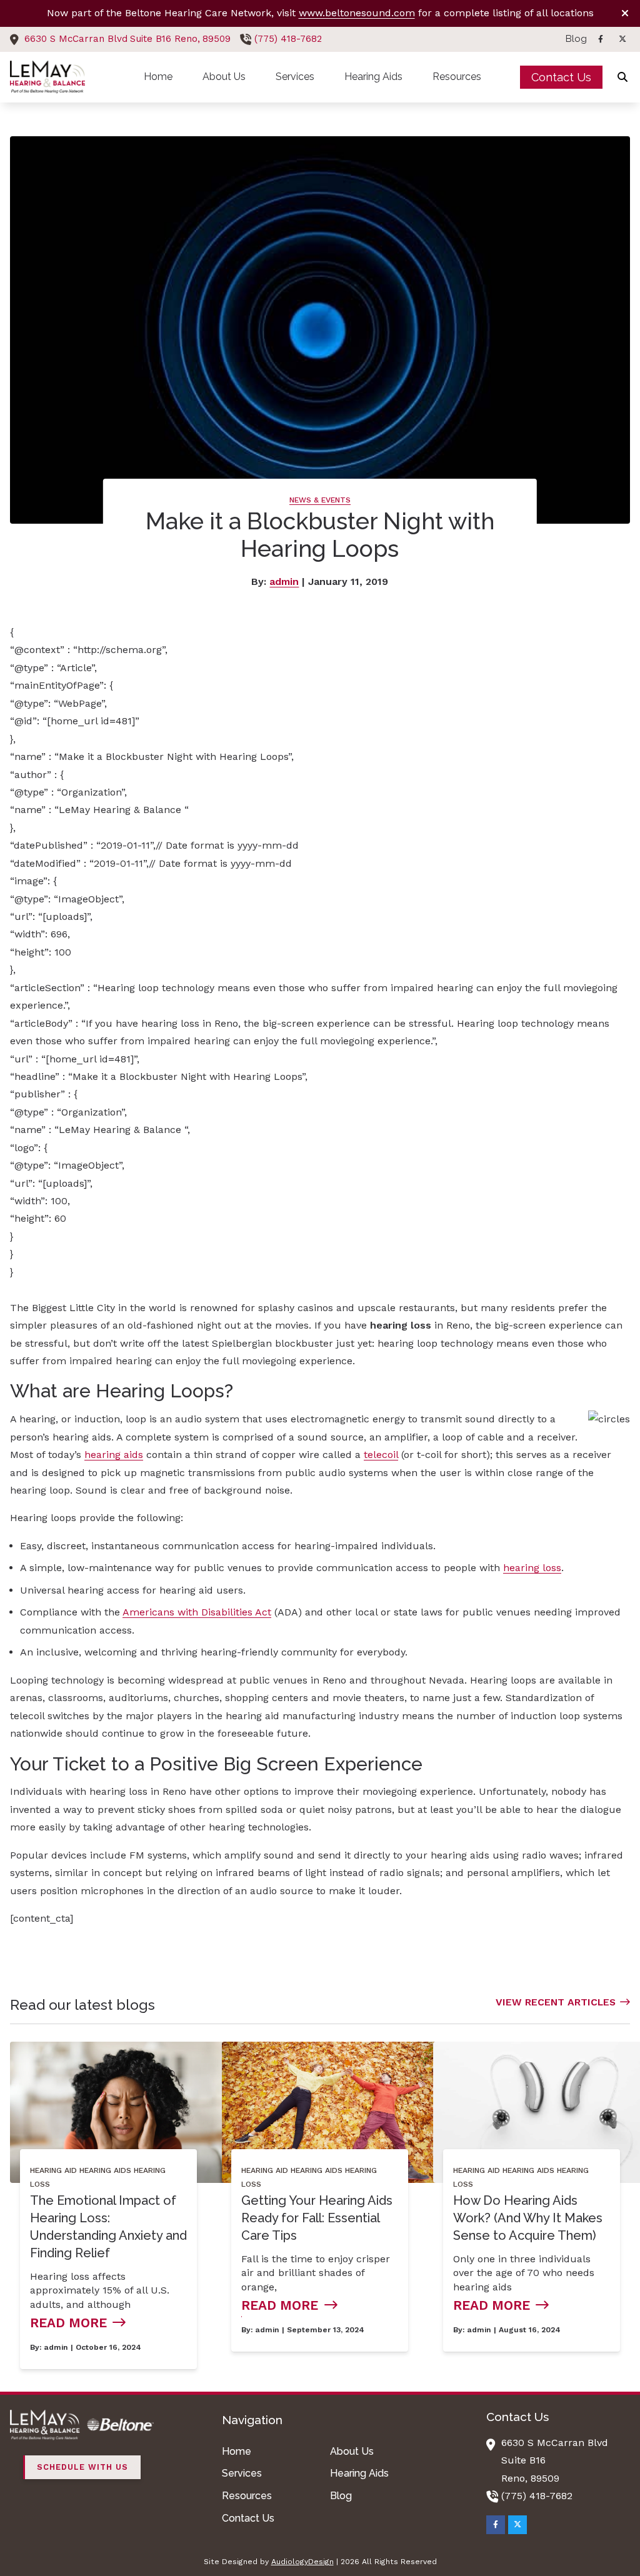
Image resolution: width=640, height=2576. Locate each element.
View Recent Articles (556, 2002)
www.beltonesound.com (357, 13)
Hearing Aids (105, 2170)
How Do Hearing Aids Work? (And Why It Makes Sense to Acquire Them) (528, 2218)
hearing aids (114, 1455)
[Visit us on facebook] (601, 39)
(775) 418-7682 (288, 39)
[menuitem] (573, 39)
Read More (68, 2323)
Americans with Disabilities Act (197, 1612)
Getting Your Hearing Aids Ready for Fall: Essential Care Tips (317, 2218)
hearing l (524, 1568)
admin (284, 582)
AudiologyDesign (302, 2562)
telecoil (381, 1455)
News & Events (320, 500)
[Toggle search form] (623, 77)
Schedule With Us (82, 2467)
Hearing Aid (53, 2170)
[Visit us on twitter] (622, 39)
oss (553, 1568)
